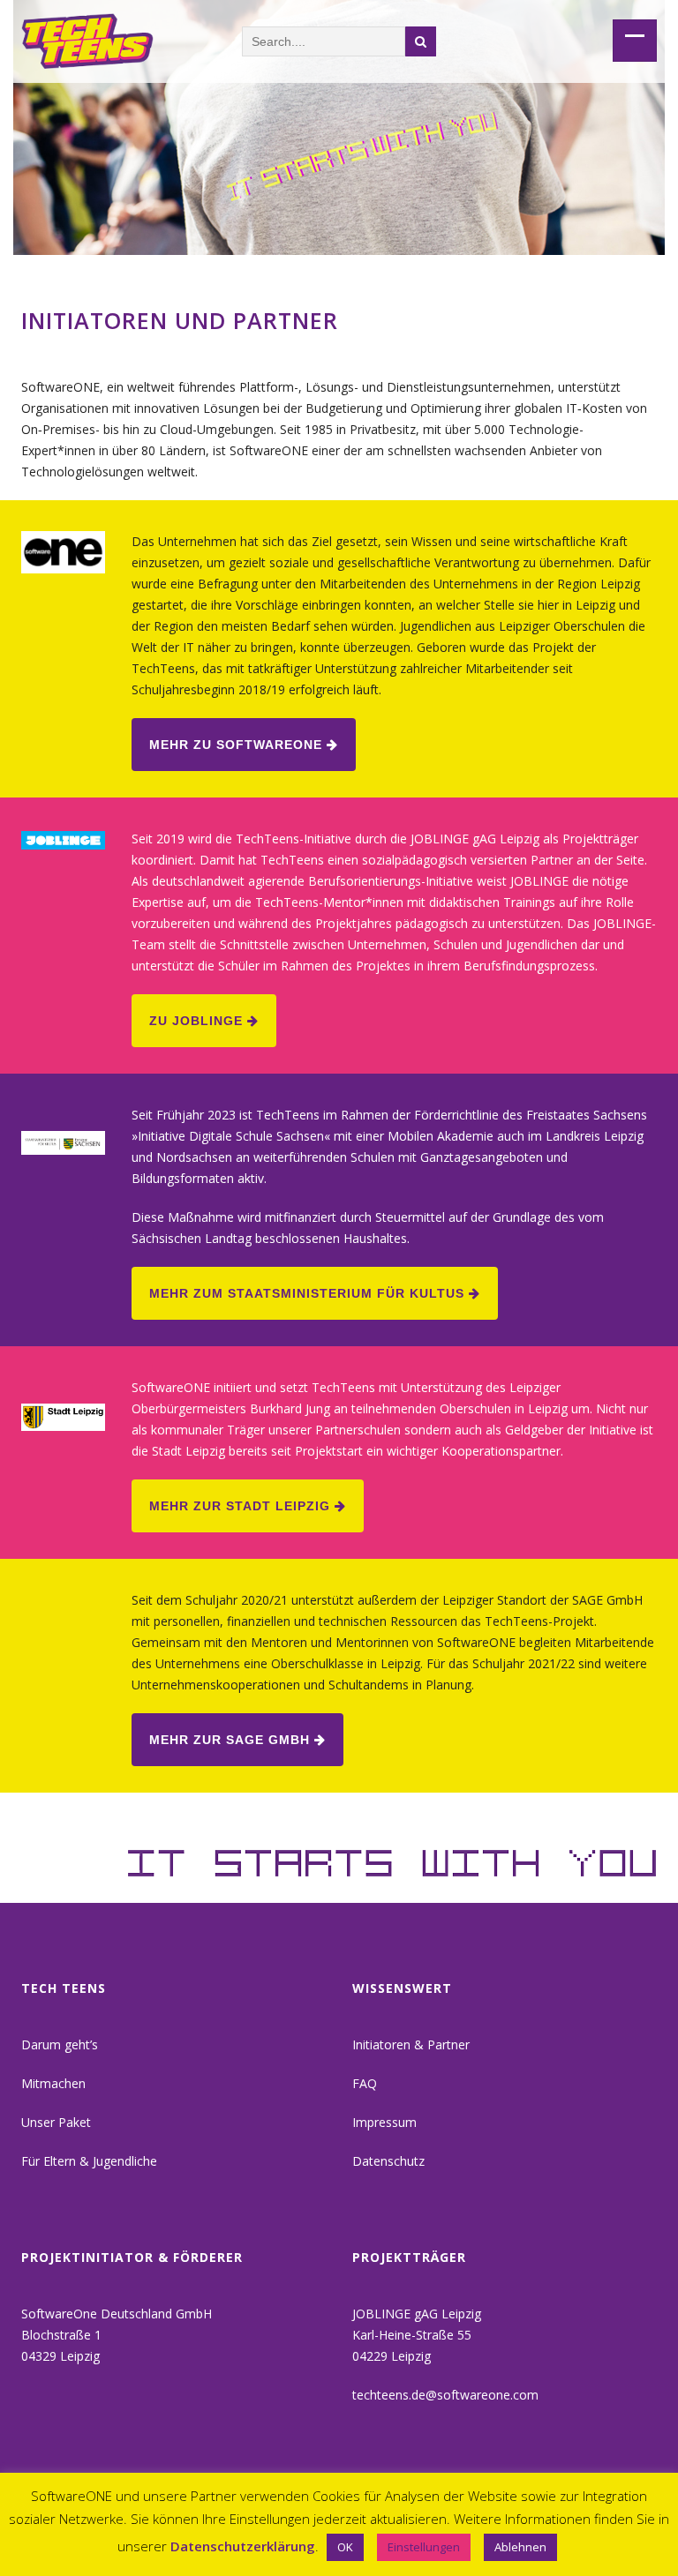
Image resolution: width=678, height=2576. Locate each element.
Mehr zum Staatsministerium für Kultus (309, 1293)
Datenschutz (388, 2161)
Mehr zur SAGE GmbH (232, 1740)
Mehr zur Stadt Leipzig (242, 1506)
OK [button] (345, 2547)
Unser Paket (56, 2122)
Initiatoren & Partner (411, 2044)
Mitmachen (53, 2083)
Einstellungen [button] (424, 2547)
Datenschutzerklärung (243, 2546)
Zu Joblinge (198, 1021)
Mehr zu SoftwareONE (238, 745)
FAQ (365, 2083)
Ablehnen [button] (520, 2547)
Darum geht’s (60, 2044)
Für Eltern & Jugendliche (89, 2161)
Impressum (384, 2122)
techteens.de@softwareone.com (445, 2395)
